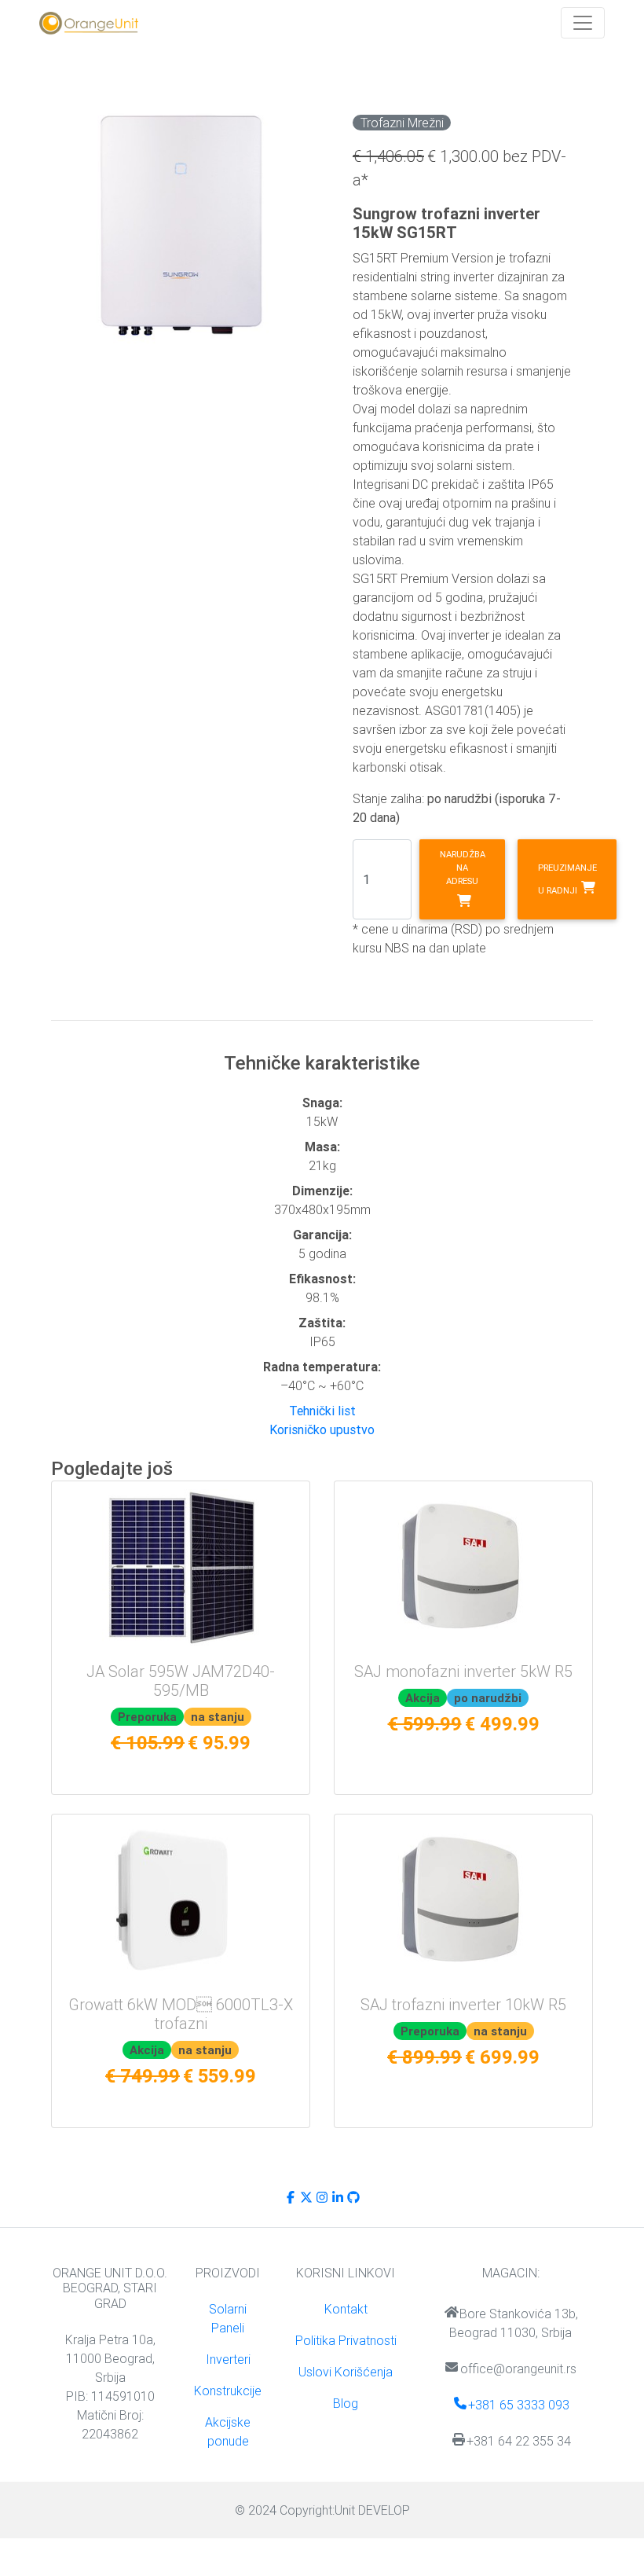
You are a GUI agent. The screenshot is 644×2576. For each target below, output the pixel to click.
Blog (346, 2403)
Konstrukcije (228, 2391)
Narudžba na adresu (463, 868)
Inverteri (228, 2359)
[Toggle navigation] (583, 23)
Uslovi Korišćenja (346, 2372)
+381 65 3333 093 (519, 2405)
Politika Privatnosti (346, 2340)
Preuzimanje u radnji (567, 879)
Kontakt (346, 2309)
